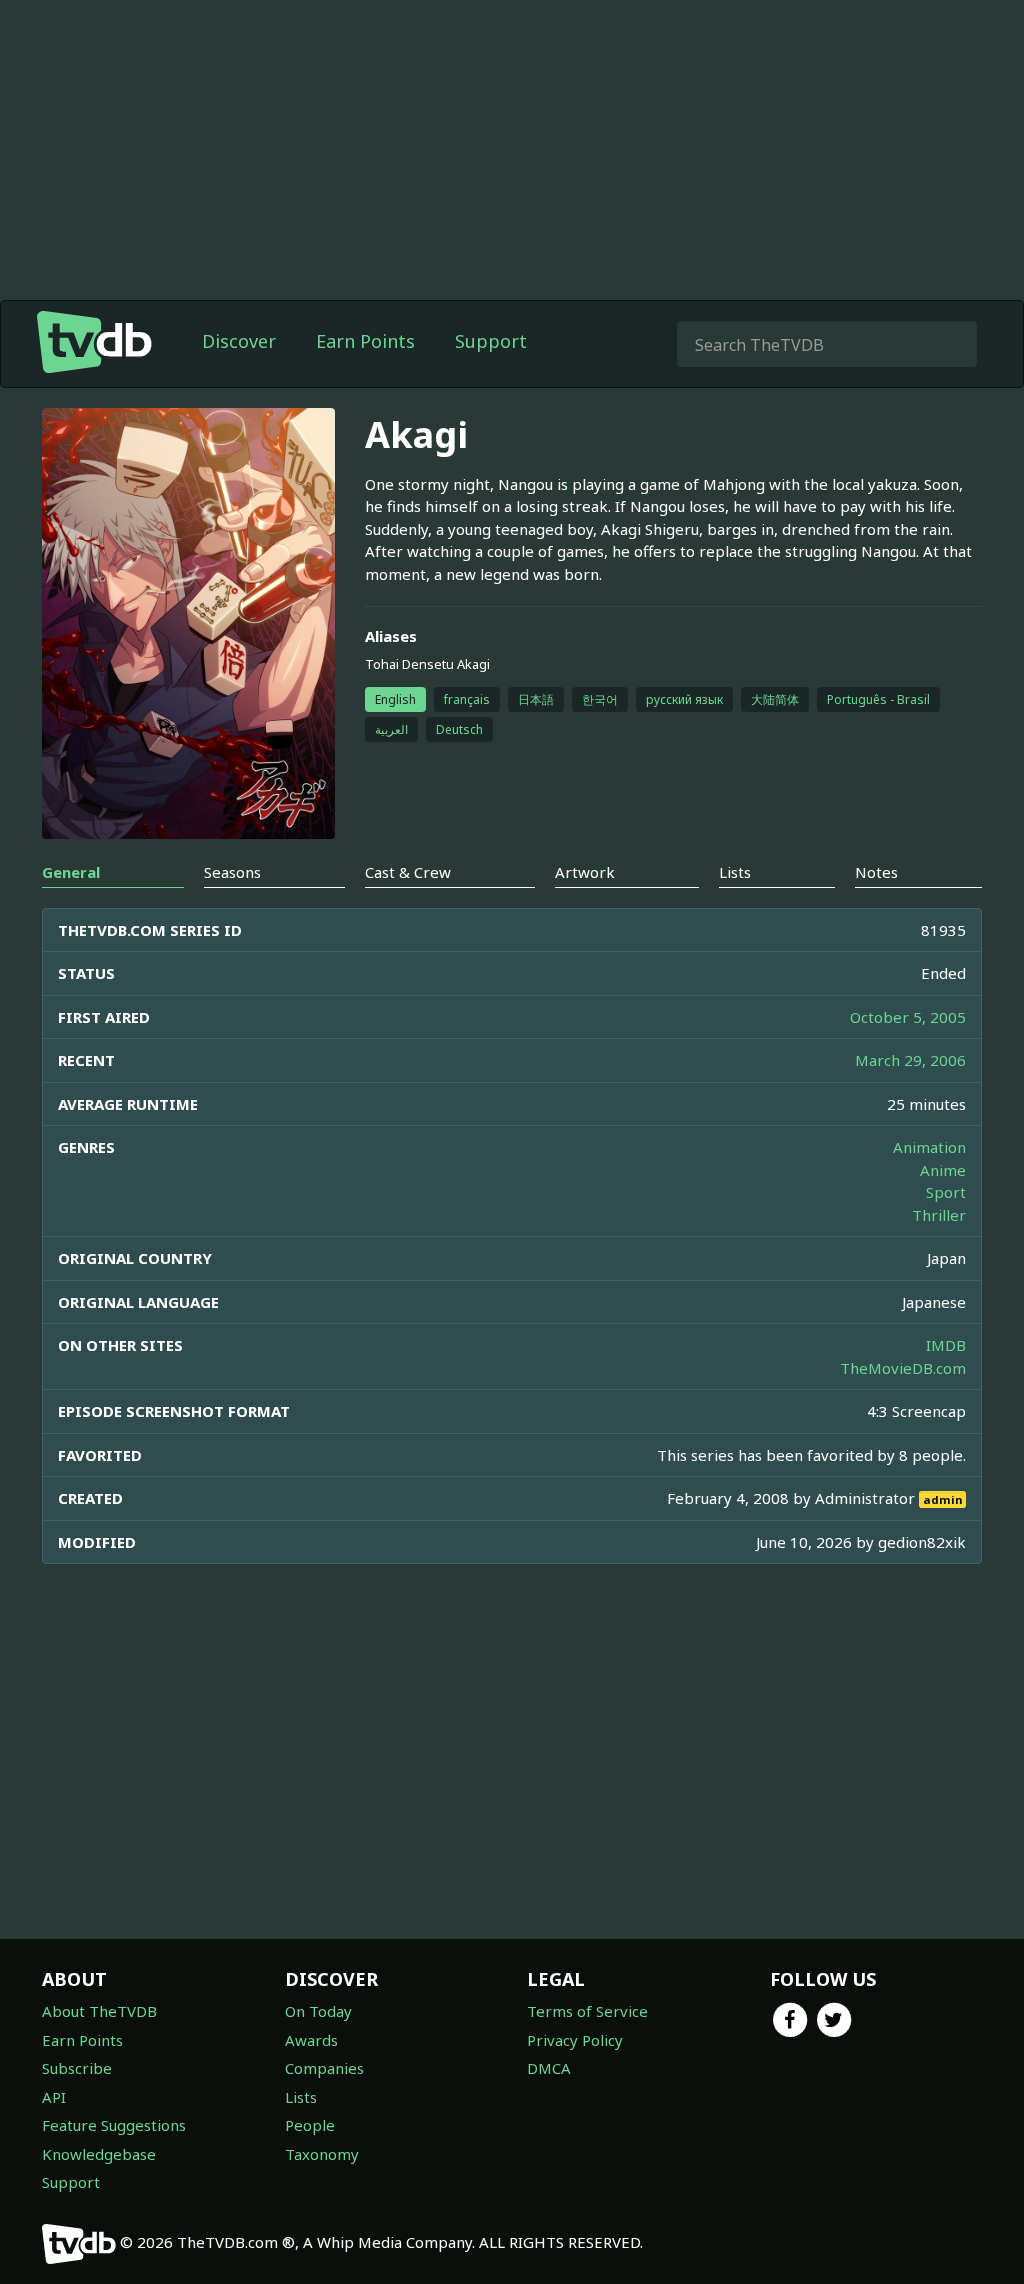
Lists (301, 2097)
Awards (311, 2040)
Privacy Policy (575, 2040)
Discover (239, 341)
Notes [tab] (876, 872)
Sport (946, 1192)
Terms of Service (587, 2011)
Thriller (939, 1215)
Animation (929, 1147)
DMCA (549, 2068)
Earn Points (365, 341)
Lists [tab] (735, 872)
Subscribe (77, 2068)
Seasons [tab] (232, 872)
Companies (324, 2068)
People (310, 2125)
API (54, 2097)
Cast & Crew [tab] (408, 872)
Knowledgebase (99, 2154)
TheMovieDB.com (903, 1368)
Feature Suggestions (114, 2125)
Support (491, 341)
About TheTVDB (99, 2011)
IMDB (946, 1345)
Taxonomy (322, 2154)
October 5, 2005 (908, 1017)
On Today (318, 2011)
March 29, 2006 (910, 1060)
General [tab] (71, 872)
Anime (943, 1170)
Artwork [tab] (585, 872)
